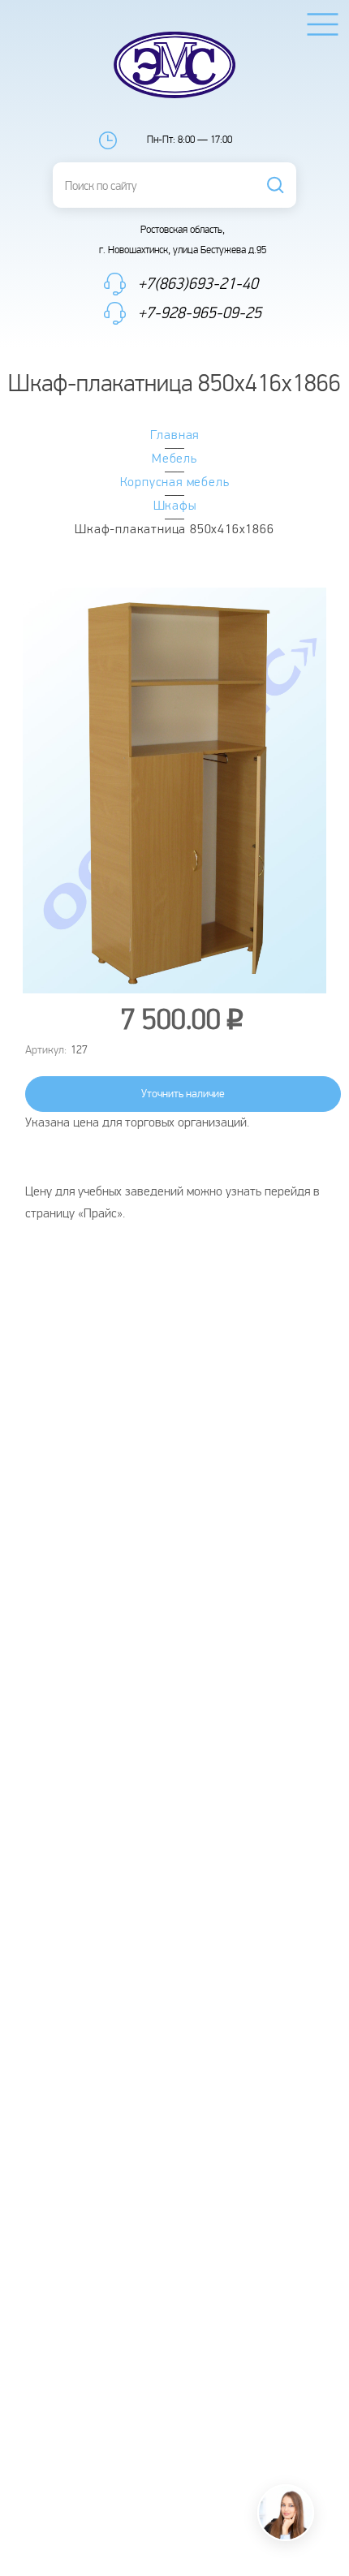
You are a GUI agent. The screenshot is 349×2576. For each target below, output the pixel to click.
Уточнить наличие (183, 1094)
